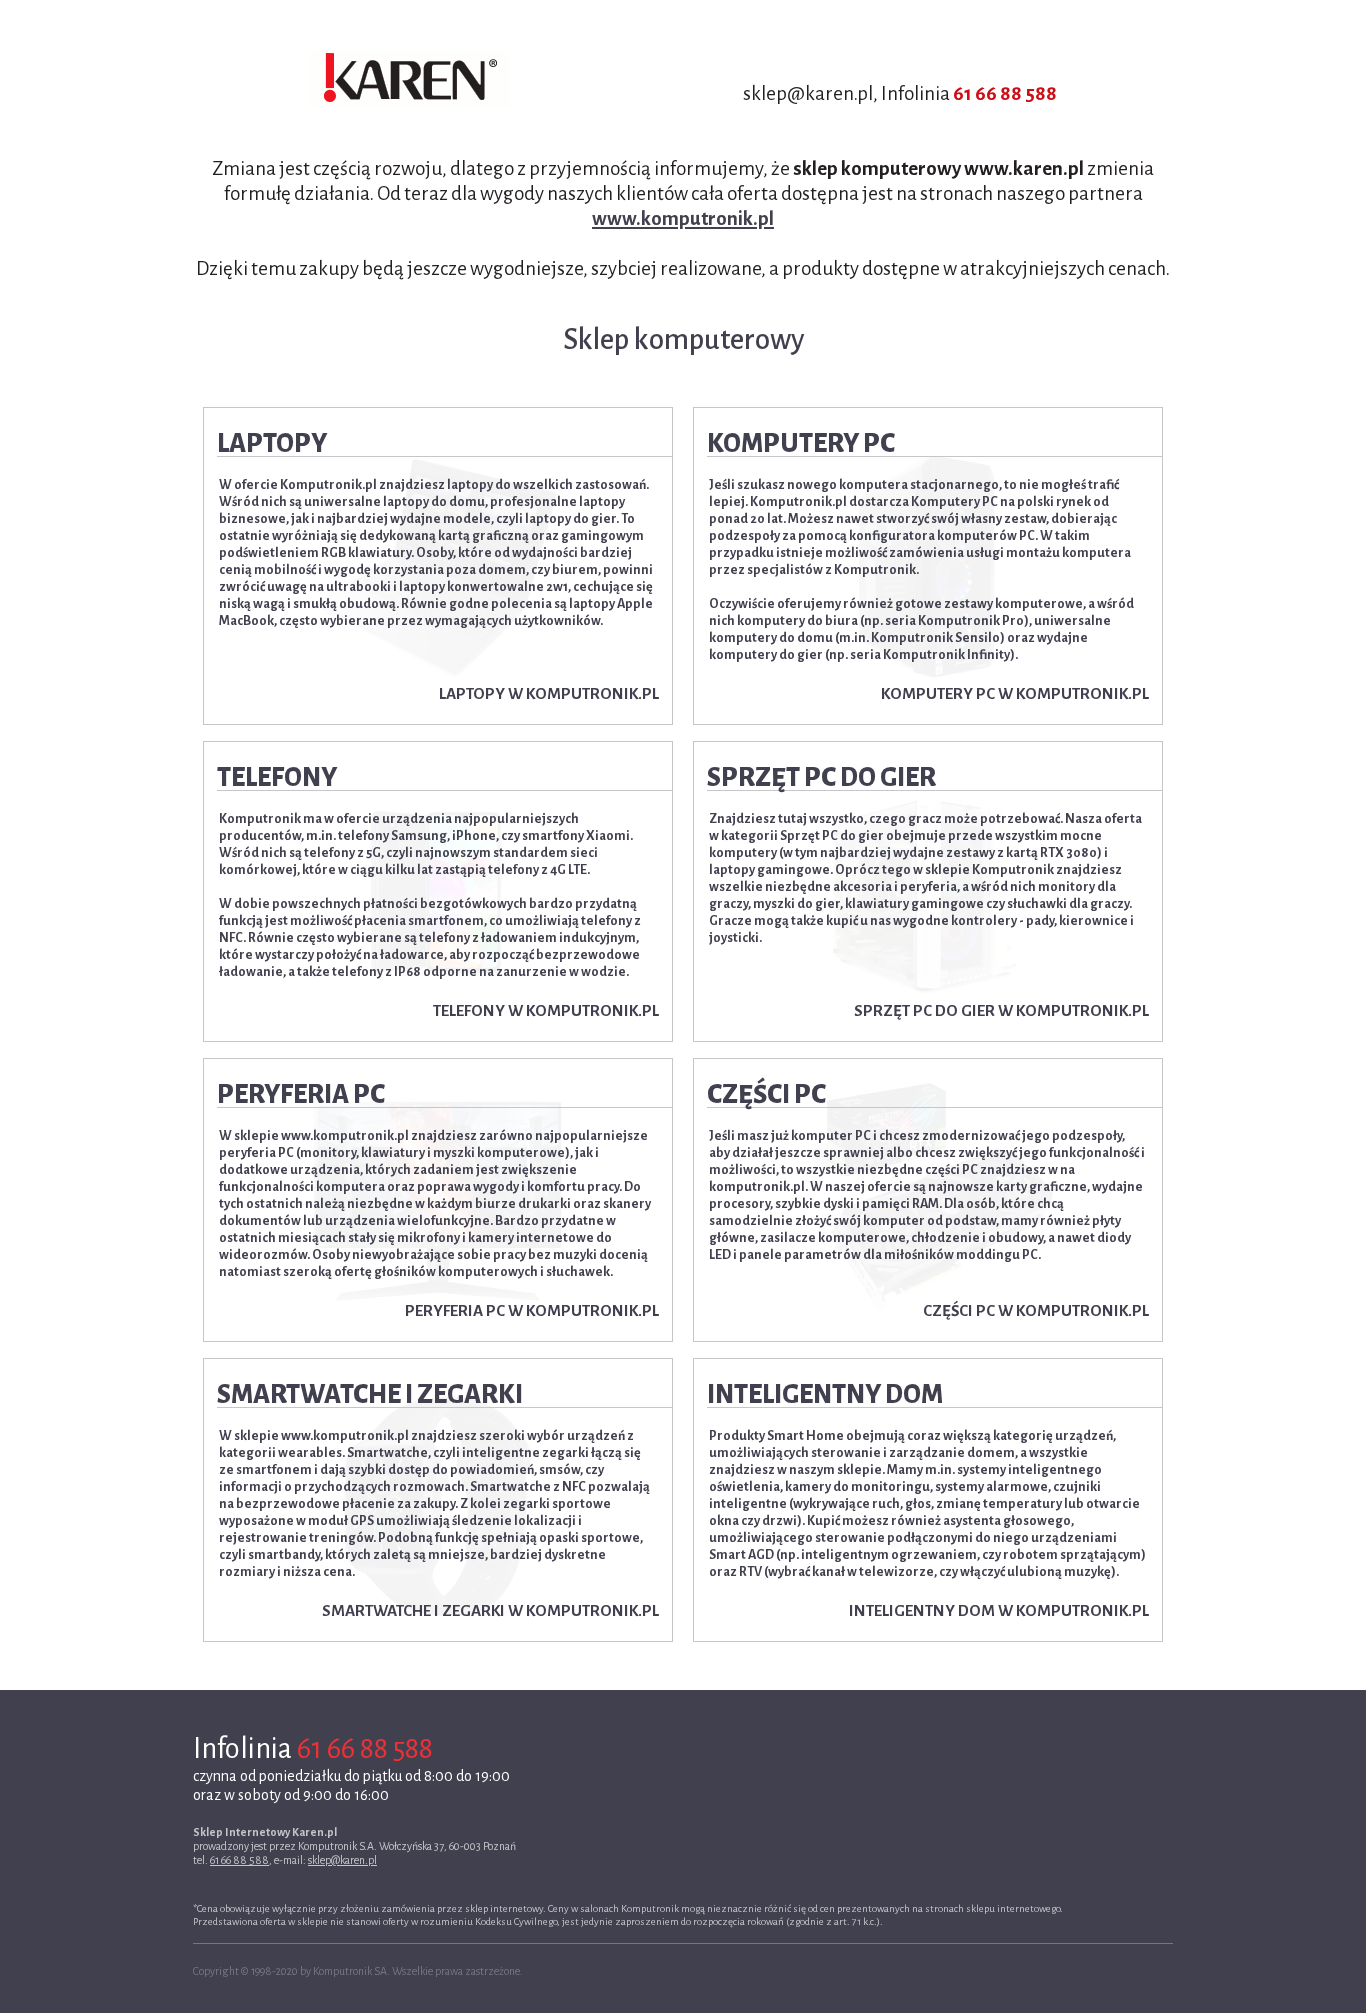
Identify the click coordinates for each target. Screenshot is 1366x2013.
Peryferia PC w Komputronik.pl (532, 1310)
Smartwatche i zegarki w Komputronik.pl (490, 1610)
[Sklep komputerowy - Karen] (410, 79)
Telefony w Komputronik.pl (546, 1010)
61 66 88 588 (1005, 93)
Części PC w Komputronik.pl (1036, 1310)
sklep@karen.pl (342, 1860)
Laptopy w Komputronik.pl (549, 693)
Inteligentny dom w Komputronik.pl (999, 1610)
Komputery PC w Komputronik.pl (1015, 693)
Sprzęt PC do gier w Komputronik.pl (1001, 1010)
